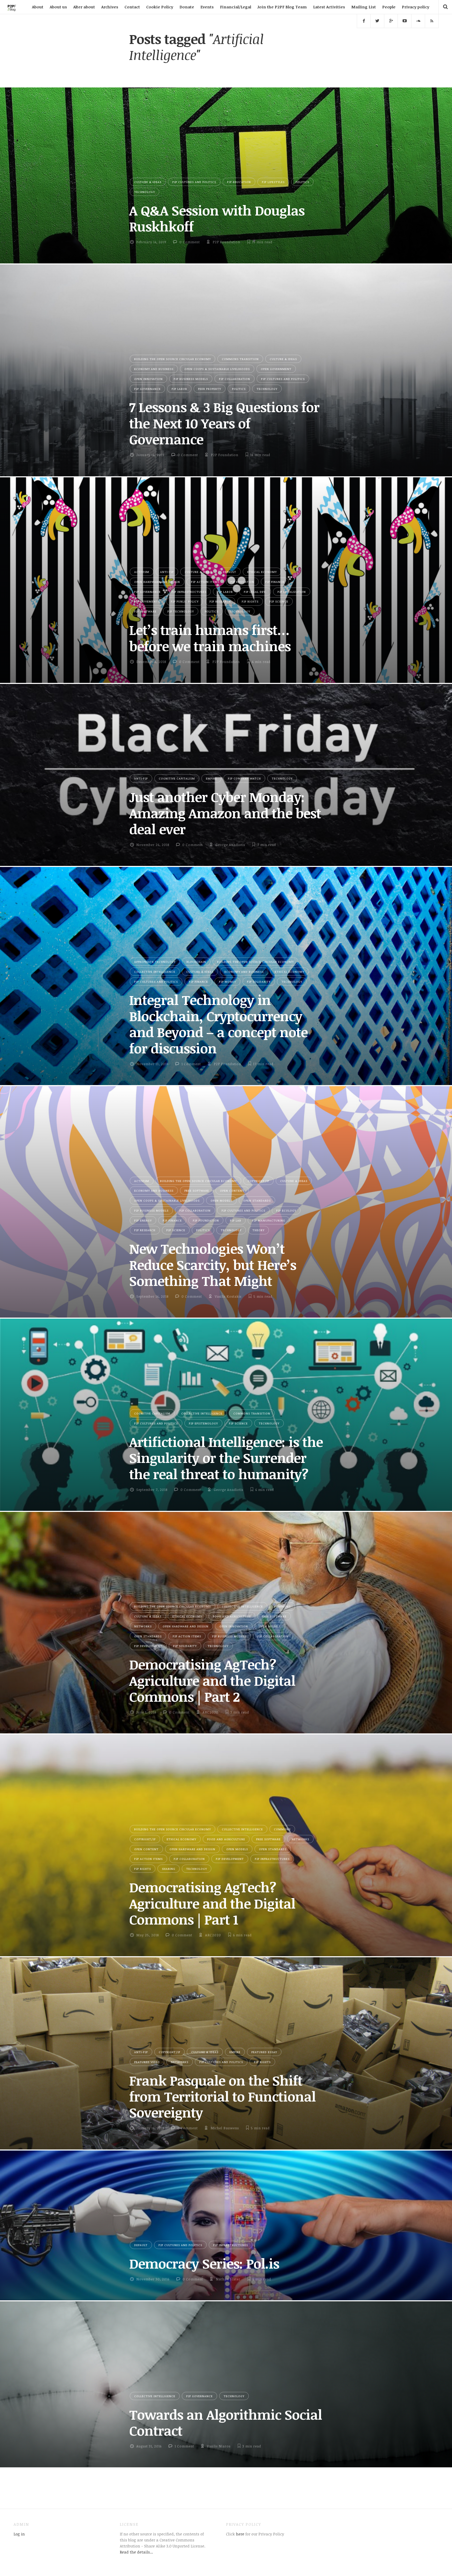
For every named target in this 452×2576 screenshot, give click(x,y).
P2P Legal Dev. (255, 592)
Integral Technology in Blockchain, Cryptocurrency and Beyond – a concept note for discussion (218, 1024)
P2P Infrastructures (189, 592)
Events (207, 7)
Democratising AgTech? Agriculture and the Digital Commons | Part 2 (212, 1680)
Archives (110, 7)
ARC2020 (210, 1712)
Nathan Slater (228, 2279)
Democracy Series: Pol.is (204, 2263)
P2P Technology (181, 611)
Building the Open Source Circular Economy (173, 359)
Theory (258, 1230)
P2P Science (279, 601)
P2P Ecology (286, 1210)
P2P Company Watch (244, 778)
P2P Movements (147, 601)
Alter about (84, 7)
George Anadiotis (230, 845)
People (389, 7)
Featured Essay (264, 2052)
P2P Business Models (191, 379)
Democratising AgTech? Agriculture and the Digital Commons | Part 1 (212, 1903)
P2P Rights (250, 601)
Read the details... (136, 2552)
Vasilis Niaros (219, 2446)
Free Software (197, 1190)
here (240, 2534)
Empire (211, 778)
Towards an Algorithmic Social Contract (226, 2422)
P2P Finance (275, 582)
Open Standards (257, 1200)
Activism (142, 572)
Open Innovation (148, 379)
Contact (132, 7)
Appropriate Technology (155, 962)
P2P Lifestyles (273, 182)
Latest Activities (329, 7)
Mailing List (364, 7)
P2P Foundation (226, 242)
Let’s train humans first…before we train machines (210, 638)
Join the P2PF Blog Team (282, 7)
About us (58, 7)
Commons (282, 1606)
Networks (143, 1626)
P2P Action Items (205, 582)
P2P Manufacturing (269, 1220)
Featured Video (147, 2062)
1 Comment (191, 1064)
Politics (302, 182)
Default (230, 572)
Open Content (232, 1190)
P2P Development (148, 1646)
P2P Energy (143, 1220)
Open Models (221, 1200)
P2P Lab (236, 1220)
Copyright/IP (258, 1181)
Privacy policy (416, 7)
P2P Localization (292, 592)
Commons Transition (240, 359)
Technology (145, 192)
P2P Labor (179, 389)
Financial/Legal (236, 7)
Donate (187, 7)
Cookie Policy (160, 7)
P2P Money (227, 982)
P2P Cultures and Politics (194, 182)
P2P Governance (147, 389)
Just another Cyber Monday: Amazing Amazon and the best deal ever (225, 813)
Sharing (169, 1869)
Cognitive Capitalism (177, 778)
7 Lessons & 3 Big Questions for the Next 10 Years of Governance (224, 423)
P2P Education (239, 182)
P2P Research (220, 601)
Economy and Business (154, 369)
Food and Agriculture (232, 1616)
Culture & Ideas (148, 182)
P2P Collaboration (235, 379)
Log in (19, 2534)
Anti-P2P (167, 572)
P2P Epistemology (203, 1423)
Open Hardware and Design (157, 582)
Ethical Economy (262, 572)
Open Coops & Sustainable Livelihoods (217, 369)
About (38, 7)
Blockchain (196, 962)
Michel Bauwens (225, 2128)
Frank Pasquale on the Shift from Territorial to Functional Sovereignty (222, 2096)
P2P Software (145, 611)
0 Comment (190, 242)
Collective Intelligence (155, 972)
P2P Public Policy (185, 601)
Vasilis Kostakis (228, 1296)
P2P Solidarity (259, 982)
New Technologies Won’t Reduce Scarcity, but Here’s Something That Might (213, 1265)
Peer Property (210, 389)
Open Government (276, 369)
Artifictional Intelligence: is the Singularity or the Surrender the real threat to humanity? (226, 1458)
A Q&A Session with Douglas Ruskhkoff (217, 218)
